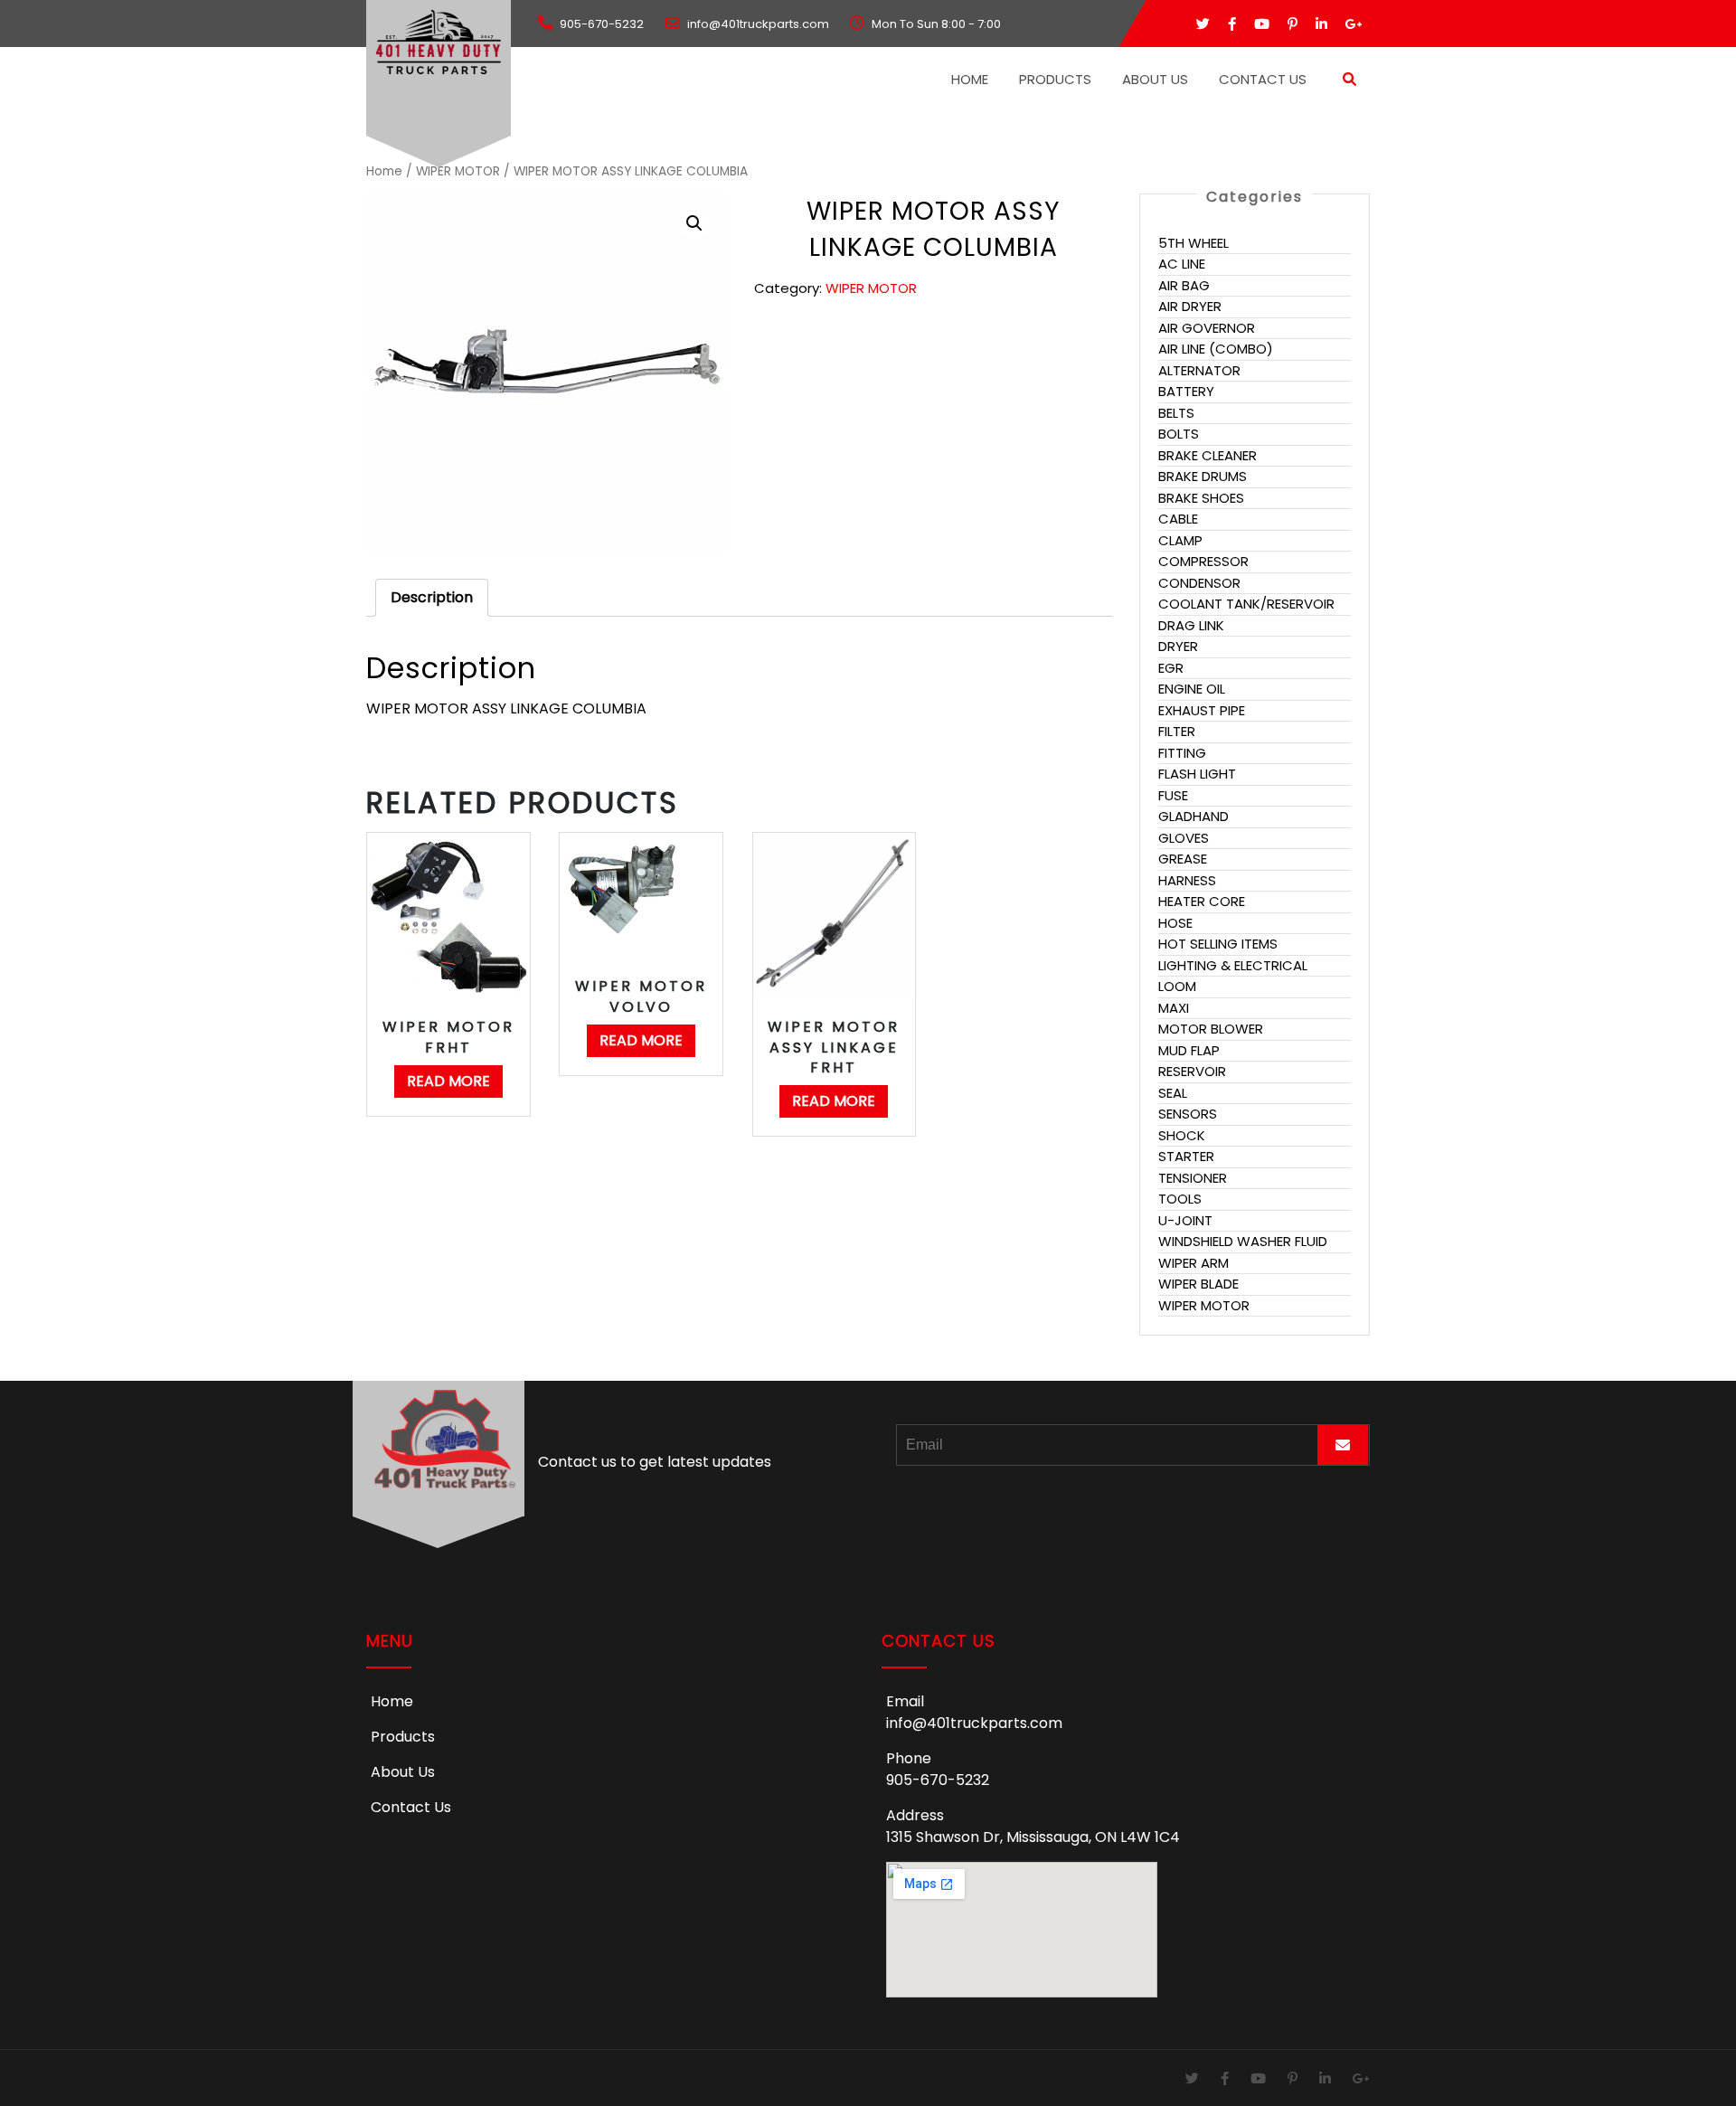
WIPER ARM (1193, 1263)
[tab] (432, 598)
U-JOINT (1185, 1220)
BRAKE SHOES (1201, 498)
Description (432, 597)
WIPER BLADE (1198, 1284)
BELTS (1176, 413)
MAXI (1174, 1008)
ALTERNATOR (1199, 370)
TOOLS (1180, 1199)
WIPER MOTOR (458, 171)
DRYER (1178, 646)
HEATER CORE (1202, 901)
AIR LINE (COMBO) (1216, 349)
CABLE (1178, 519)
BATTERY (1186, 391)
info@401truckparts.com (974, 1723)
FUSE (1173, 795)
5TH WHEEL (1193, 243)
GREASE (1183, 859)
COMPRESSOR (1203, 561)
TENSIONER (1193, 1178)
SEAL (1173, 1093)
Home (970, 79)
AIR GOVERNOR (1207, 328)
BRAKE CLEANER (1208, 455)
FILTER (1177, 731)
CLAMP (1180, 540)
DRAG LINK (1191, 625)
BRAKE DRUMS (1203, 476)
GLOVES (1184, 838)
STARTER (1186, 1156)
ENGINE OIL (1192, 689)
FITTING (1182, 753)
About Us (1155, 79)
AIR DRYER (1190, 306)
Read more (448, 1081)
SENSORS (1188, 1114)
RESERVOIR (1192, 1071)
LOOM (1177, 986)
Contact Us (1263, 79)
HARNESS (1187, 880)
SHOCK (1182, 1135)
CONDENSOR (1199, 583)
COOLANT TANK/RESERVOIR (1246, 604)
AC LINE (1182, 264)
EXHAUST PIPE (1202, 710)
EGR (1171, 668)
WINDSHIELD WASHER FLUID (1243, 1241)
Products (1055, 79)
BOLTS (1179, 434)
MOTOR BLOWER (1211, 1029)
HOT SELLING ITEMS (1218, 944)
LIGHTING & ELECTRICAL (1233, 965)
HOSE (1175, 923)
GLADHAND (1193, 816)
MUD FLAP (1189, 1050)
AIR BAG (1184, 285)
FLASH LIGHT (1197, 774)
